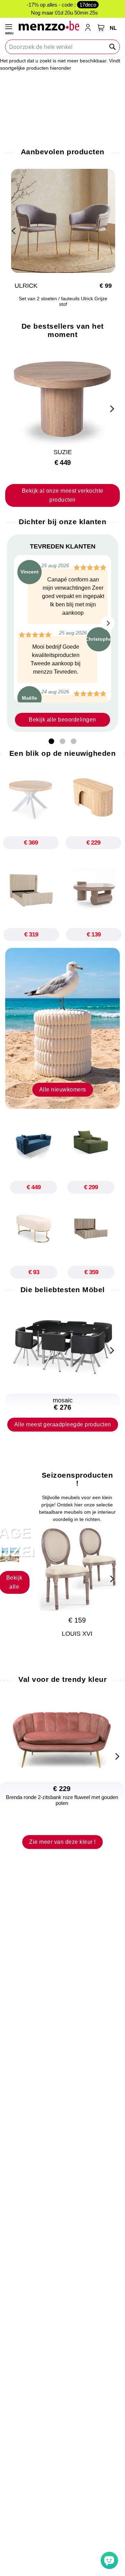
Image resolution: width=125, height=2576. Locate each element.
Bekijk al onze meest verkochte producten (63, 495)
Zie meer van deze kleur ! (62, 1842)
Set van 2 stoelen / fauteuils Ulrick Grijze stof (63, 301)
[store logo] (49, 25)
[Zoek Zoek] (113, 47)
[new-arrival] (62, 1028)
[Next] (111, 408)
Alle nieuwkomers (63, 1090)
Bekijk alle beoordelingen (62, 720)
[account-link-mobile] (89, 28)
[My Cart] (101, 28)
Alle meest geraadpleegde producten (63, 1424)
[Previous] (14, 230)
